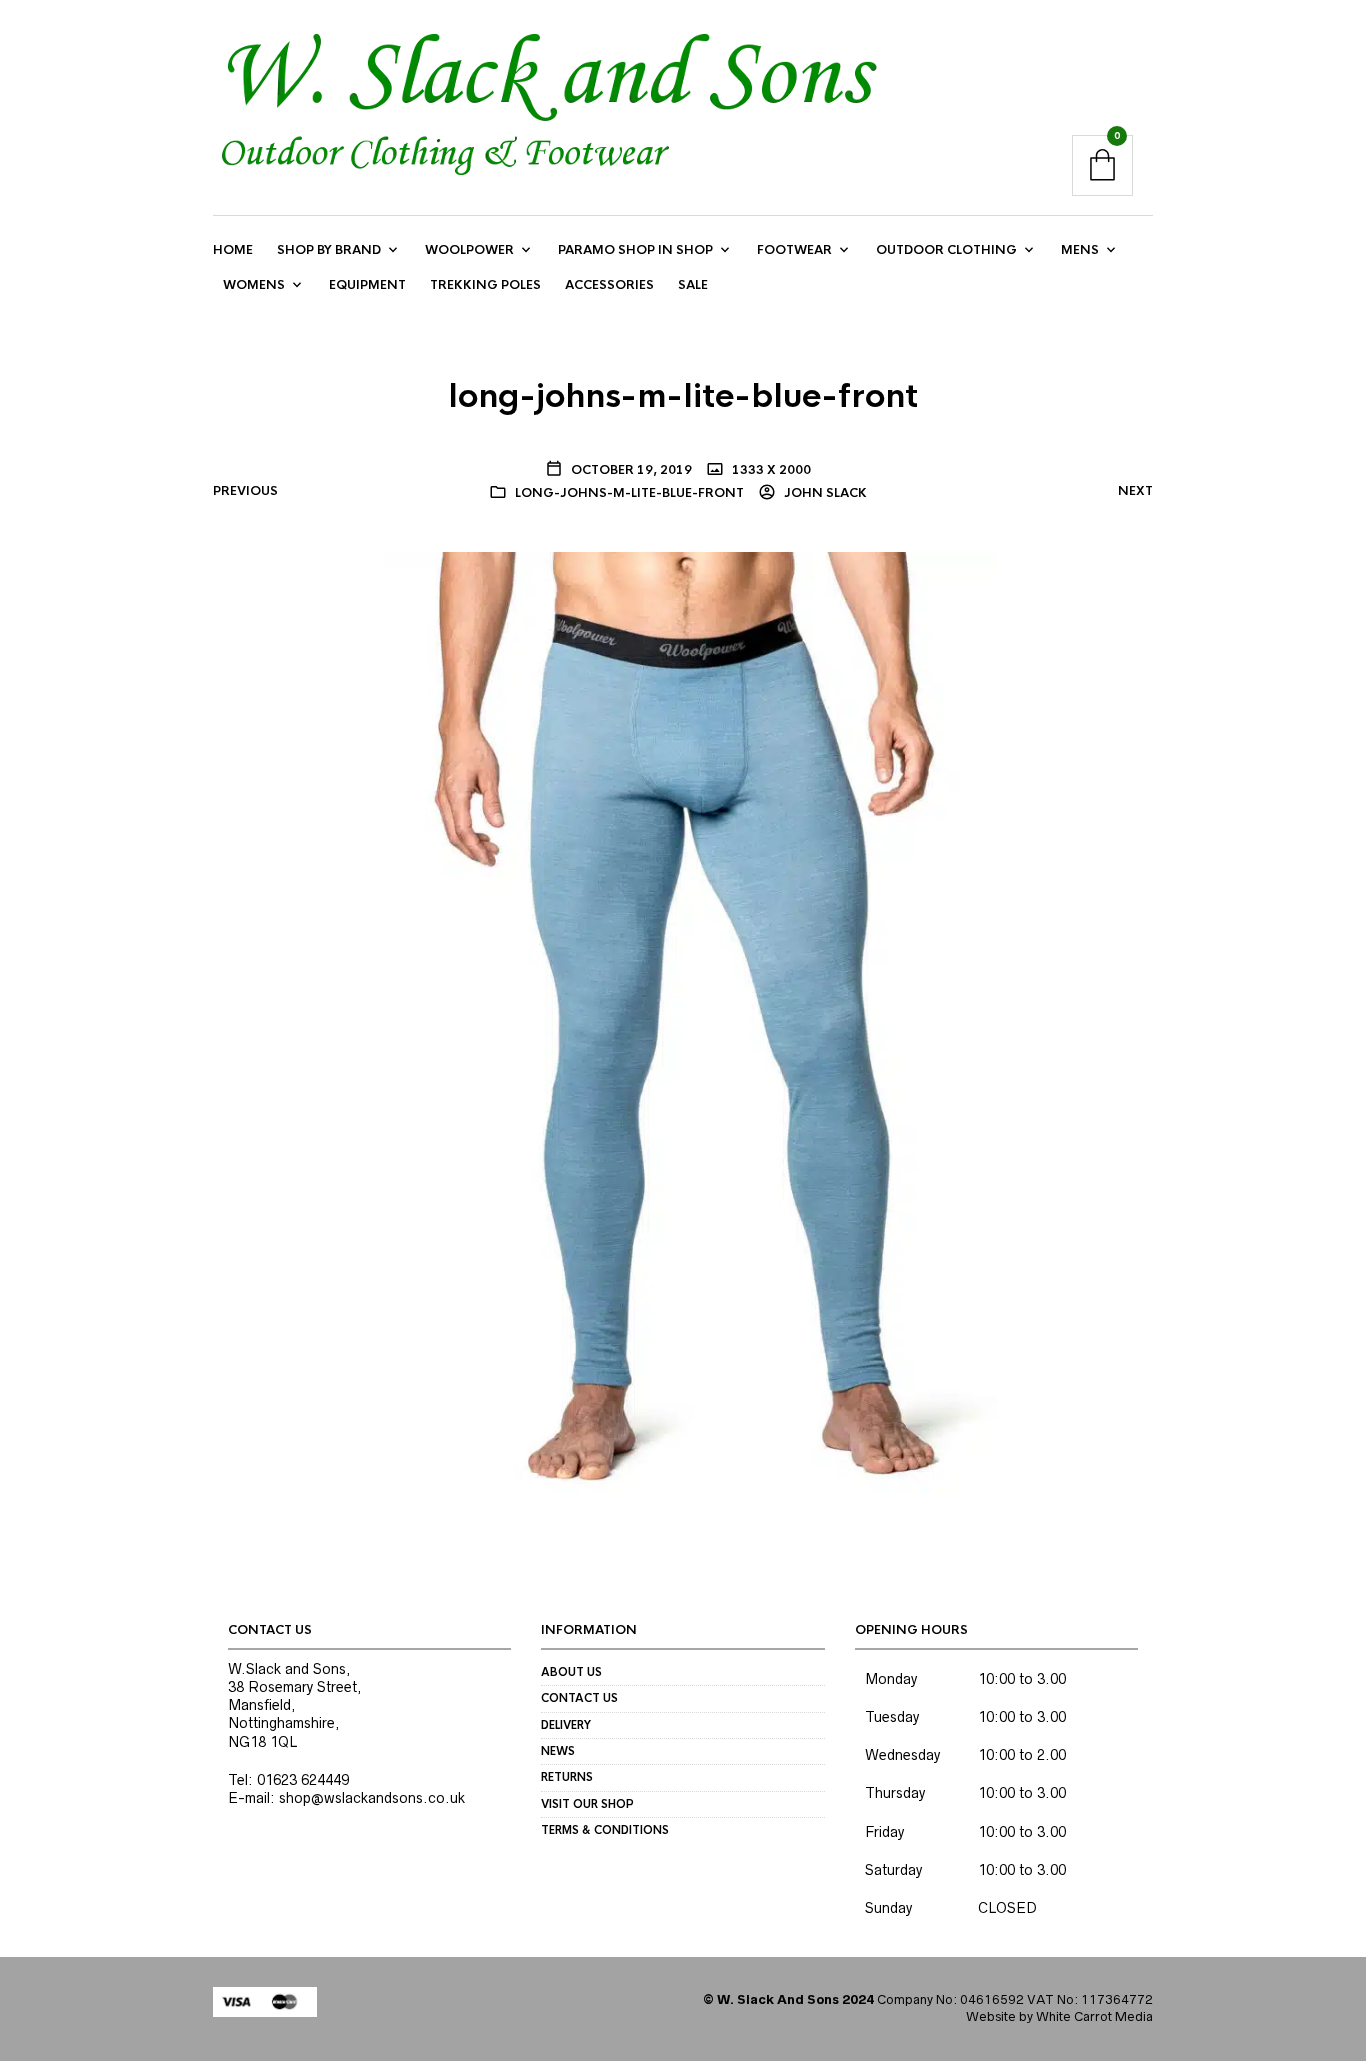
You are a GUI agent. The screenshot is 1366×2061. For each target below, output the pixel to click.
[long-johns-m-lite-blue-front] (683, 1021)
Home (233, 250)
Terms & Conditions (605, 1830)
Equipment (367, 285)
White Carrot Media (1094, 2016)
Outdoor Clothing (946, 250)
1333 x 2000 (770, 470)
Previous (245, 491)
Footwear (794, 250)
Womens (254, 285)
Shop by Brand (329, 250)
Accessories (609, 285)
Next (1135, 491)
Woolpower (469, 250)
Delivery (566, 1725)
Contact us (579, 1698)
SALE (693, 285)
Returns (567, 1777)
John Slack (824, 493)
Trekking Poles (485, 285)
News (558, 1751)
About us (571, 1672)
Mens (1080, 250)
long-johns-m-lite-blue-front (629, 493)
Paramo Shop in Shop (635, 250)
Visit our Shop (587, 1804)
